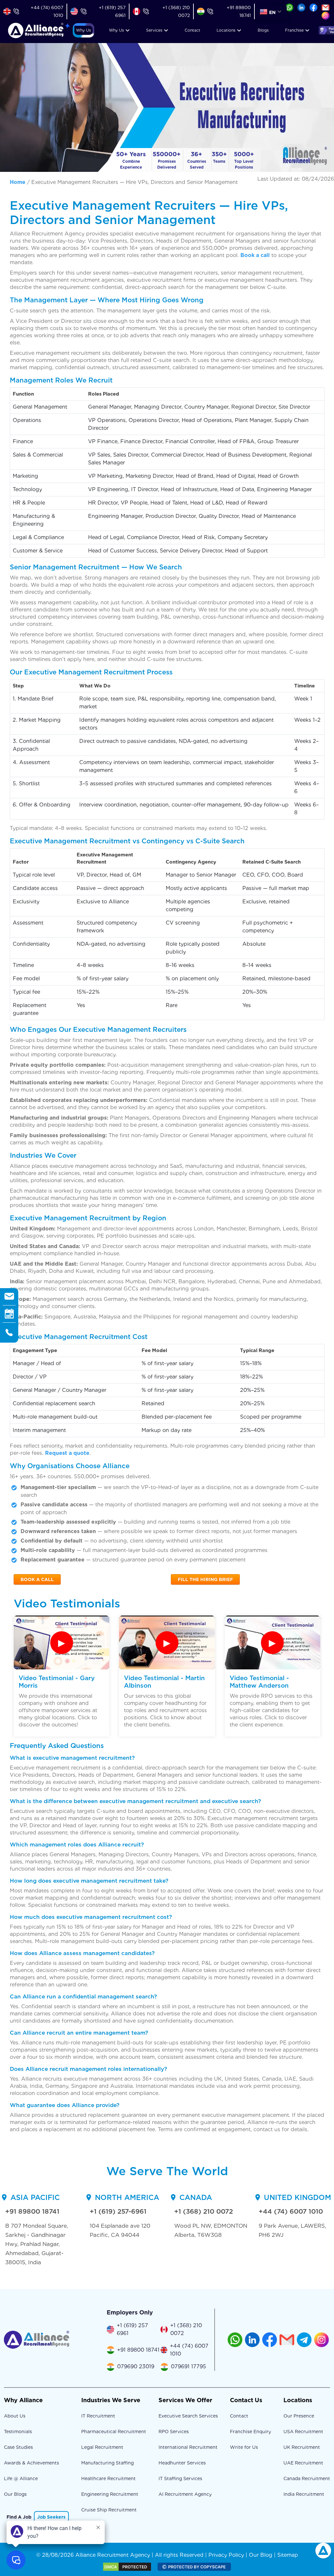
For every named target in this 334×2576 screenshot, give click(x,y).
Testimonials (18, 2432)
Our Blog (261, 2555)
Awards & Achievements (31, 2463)
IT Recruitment (98, 2416)
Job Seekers (51, 2517)
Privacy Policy (226, 2555)
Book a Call (37, 1579)
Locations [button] (226, 30)
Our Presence (299, 2416)
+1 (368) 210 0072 (204, 2211)
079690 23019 (136, 2366)
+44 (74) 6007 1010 (291, 2211)
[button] (83, 30)
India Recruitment (304, 2494)
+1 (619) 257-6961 (118, 2211)
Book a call (255, 255)
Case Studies (18, 2447)
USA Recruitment (303, 2432)
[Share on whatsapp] (289, 7)
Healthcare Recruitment (108, 2478)
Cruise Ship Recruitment (109, 2510)
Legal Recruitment (102, 2447)
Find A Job (19, 2517)
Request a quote (67, 1453)
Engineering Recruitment (110, 2494)
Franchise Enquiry (250, 2432)
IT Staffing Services (180, 2478)
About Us (15, 2416)
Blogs (263, 30)
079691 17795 (189, 2366)
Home (18, 182)
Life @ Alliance (21, 2478)
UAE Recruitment (303, 2463)
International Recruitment (188, 2447)
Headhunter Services (182, 2463)
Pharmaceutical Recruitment (114, 2432)
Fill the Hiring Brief (205, 1579)
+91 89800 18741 (32, 2211)
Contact (192, 30)
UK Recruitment (302, 2447)
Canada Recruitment (307, 2478)
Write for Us (244, 2447)
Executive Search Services (188, 2416)
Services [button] (154, 30)
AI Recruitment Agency (185, 2494)
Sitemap (288, 2555)
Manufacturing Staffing (107, 2463)
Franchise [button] (294, 30)
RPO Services (174, 2432)
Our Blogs (15, 2494)
